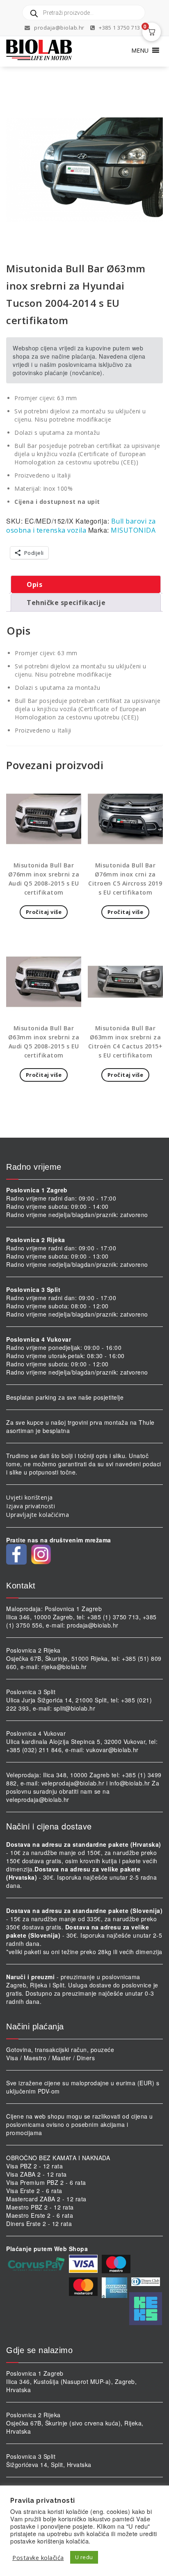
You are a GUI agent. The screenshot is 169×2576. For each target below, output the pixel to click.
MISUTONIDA (133, 530)
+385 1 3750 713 (119, 28)
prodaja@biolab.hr (59, 28)
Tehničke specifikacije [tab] (66, 603)
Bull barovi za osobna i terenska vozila (81, 526)
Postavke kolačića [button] (38, 2557)
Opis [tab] (34, 584)
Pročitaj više (44, 912)
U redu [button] (84, 2557)
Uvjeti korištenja (30, 1497)
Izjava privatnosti (31, 1506)
